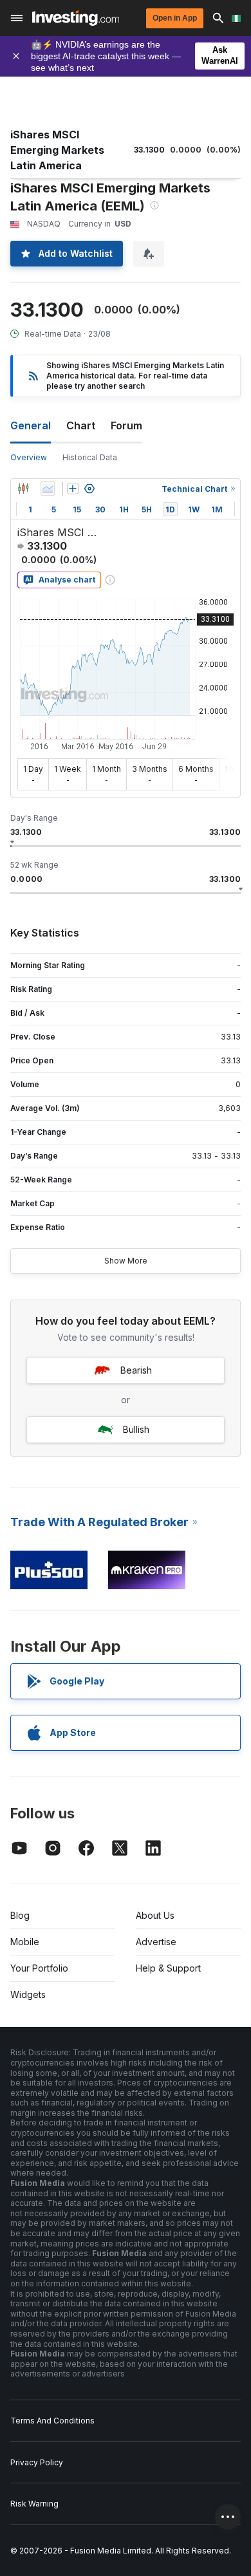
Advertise (156, 1942)
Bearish (136, 1370)
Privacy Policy (37, 2462)
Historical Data (90, 457)
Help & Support (168, 1968)
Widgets (28, 1994)
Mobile (25, 1942)
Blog (20, 1915)
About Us (155, 1915)
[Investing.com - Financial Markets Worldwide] (76, 18)
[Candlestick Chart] (23, 489)
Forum (126, 425)
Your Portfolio (39, 1968)
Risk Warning (34, 2504)
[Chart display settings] (89, 489)
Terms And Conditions (52, 2421)
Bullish (136, 1429)
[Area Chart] (48, 489)
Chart (81, 425)
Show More (126, 1261)
